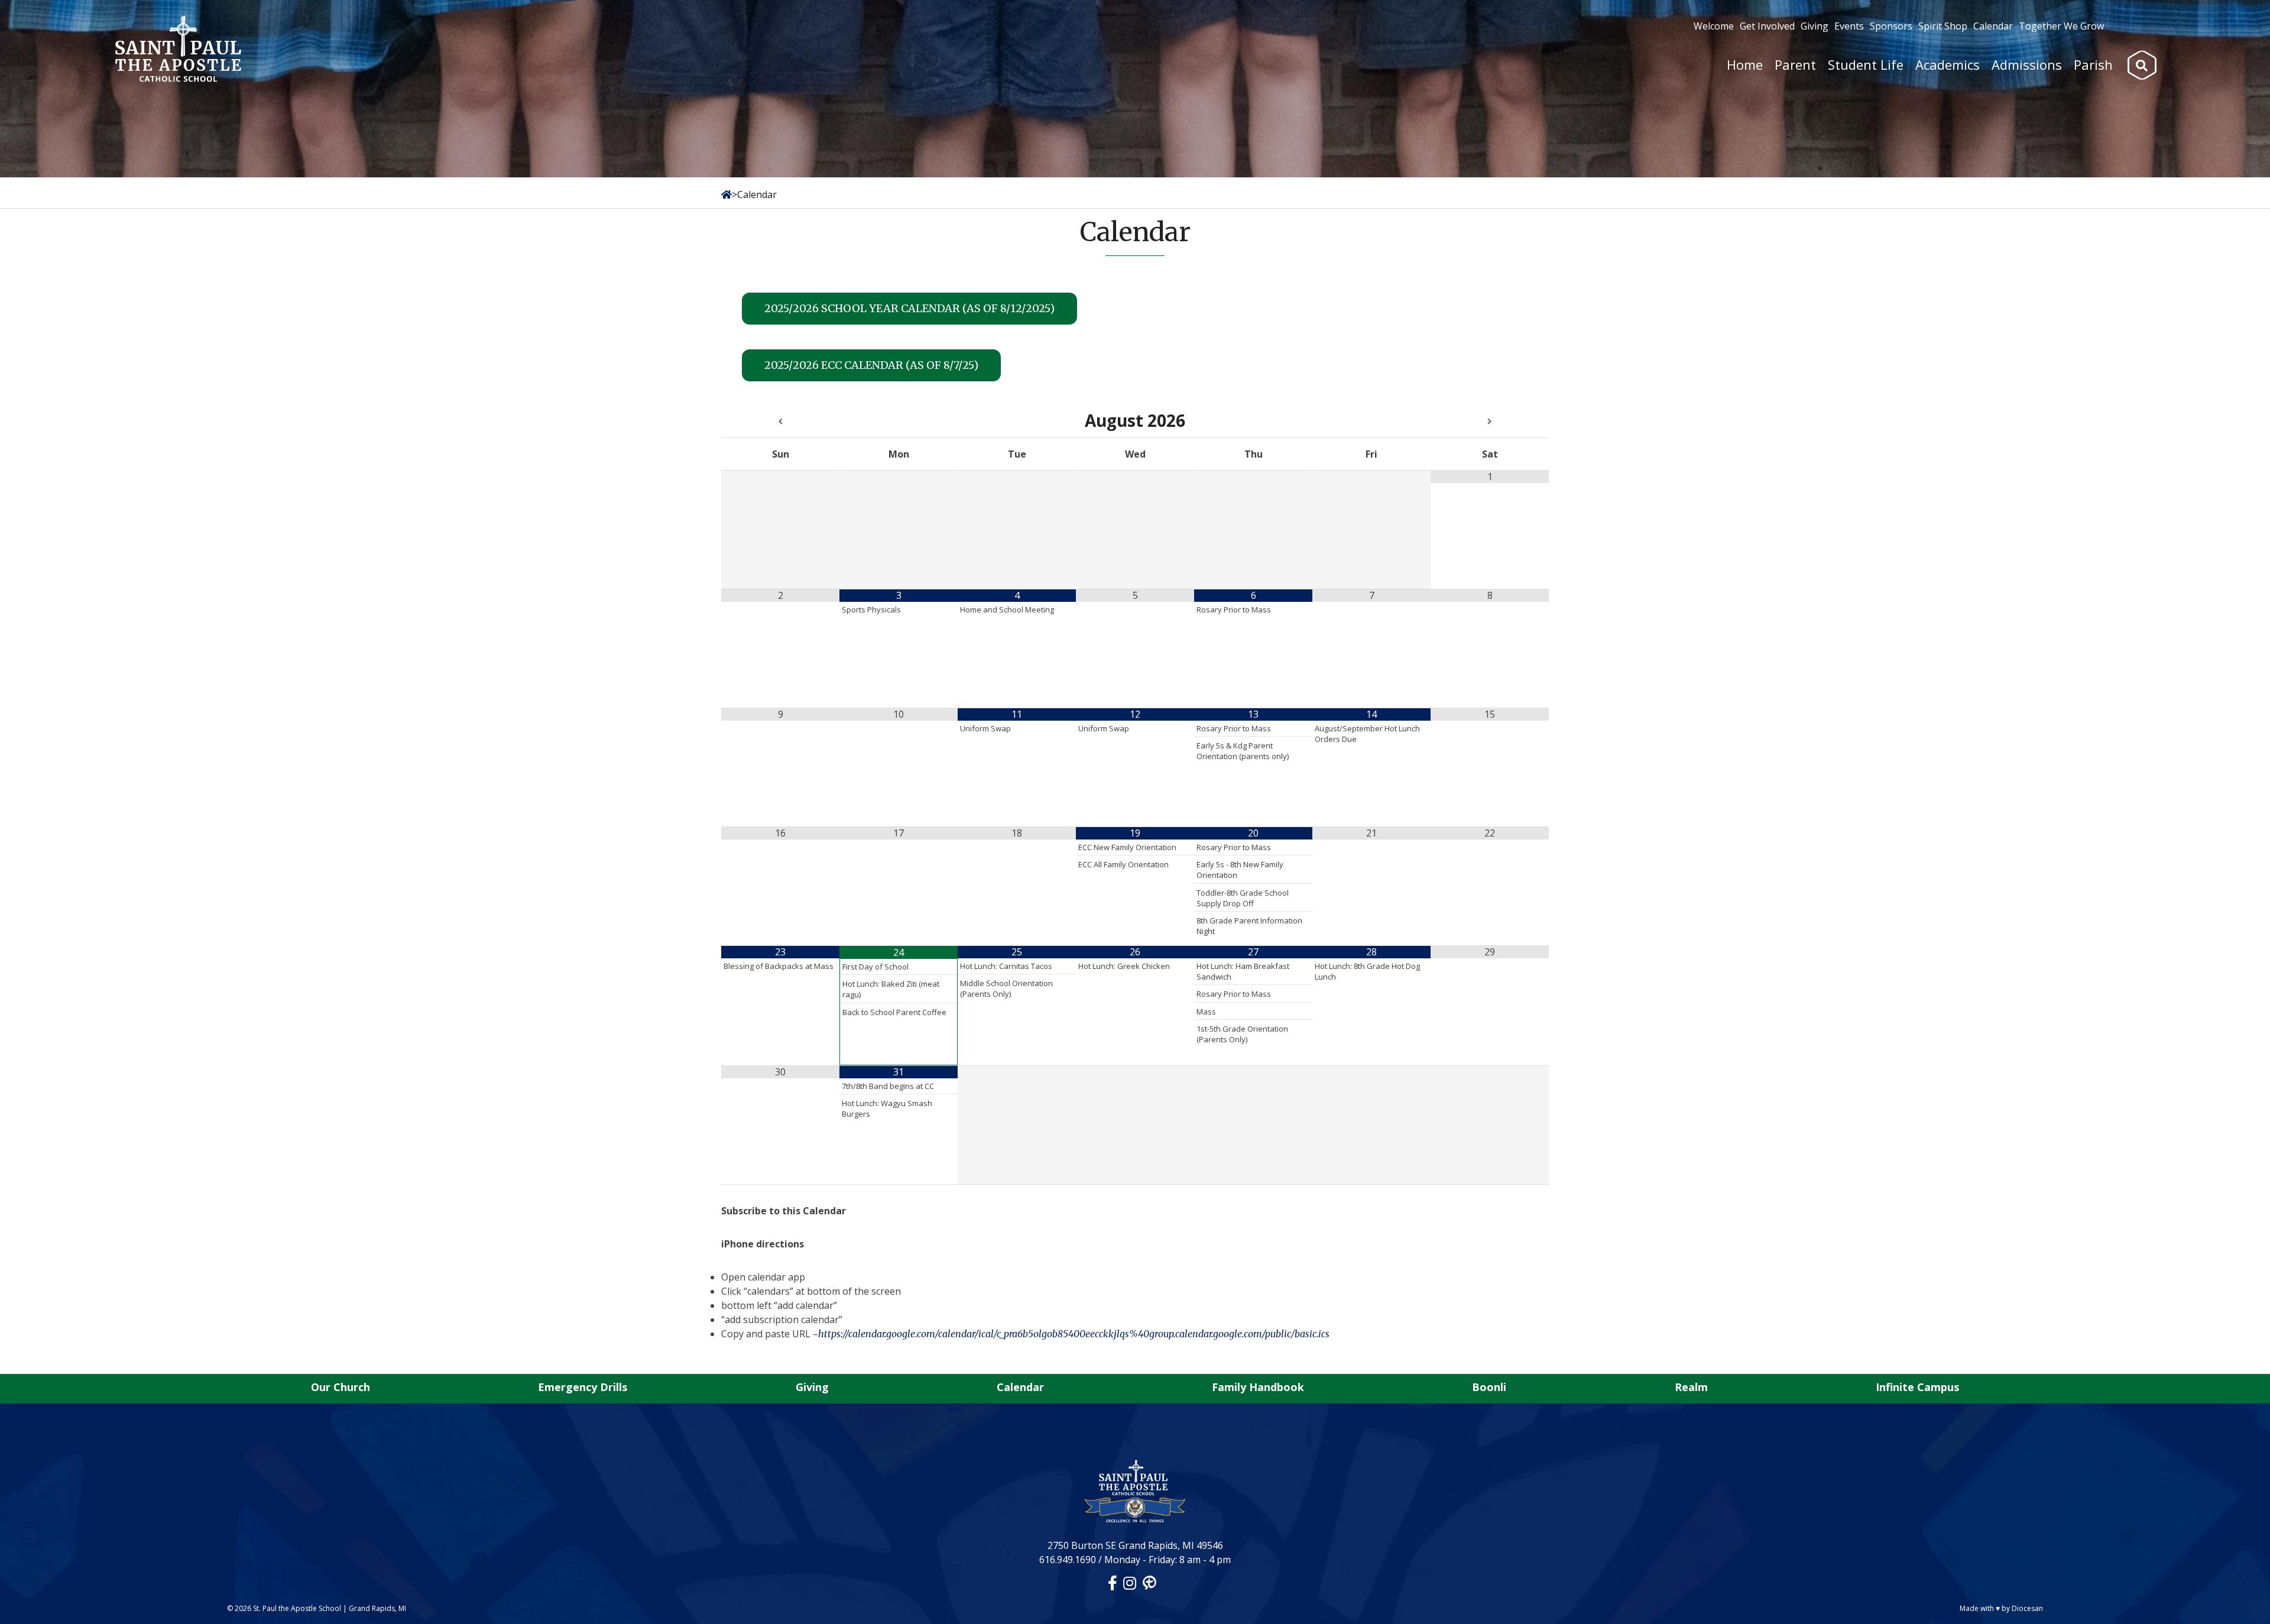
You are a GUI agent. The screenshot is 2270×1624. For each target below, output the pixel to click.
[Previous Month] (780, 422)
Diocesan (2027, 1608)
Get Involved (1767, 26)
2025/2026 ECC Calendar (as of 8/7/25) (871, 365)
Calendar (1993, 26)
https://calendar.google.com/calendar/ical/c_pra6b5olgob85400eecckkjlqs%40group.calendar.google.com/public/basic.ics (1074, 1334)
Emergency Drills (583, 1387)
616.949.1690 (1068, 1560)
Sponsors (1891, 26)
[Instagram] (1130, 1583)
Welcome (1714, 26)
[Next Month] (1490, 422)
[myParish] (1149, 1583)
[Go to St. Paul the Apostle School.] (727, 195)
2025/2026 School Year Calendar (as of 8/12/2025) (909, 308)
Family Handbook (1258, 1387)
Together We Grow (2061, 26)
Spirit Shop (1943, 26)
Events (1849, 26)
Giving (1815, 26)
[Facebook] (1113, 1583)
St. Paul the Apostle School (297, 1608)
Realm (1691, 1387)
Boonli (1489, 1387)
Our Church (340, 1387)
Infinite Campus (1917, 1387)
